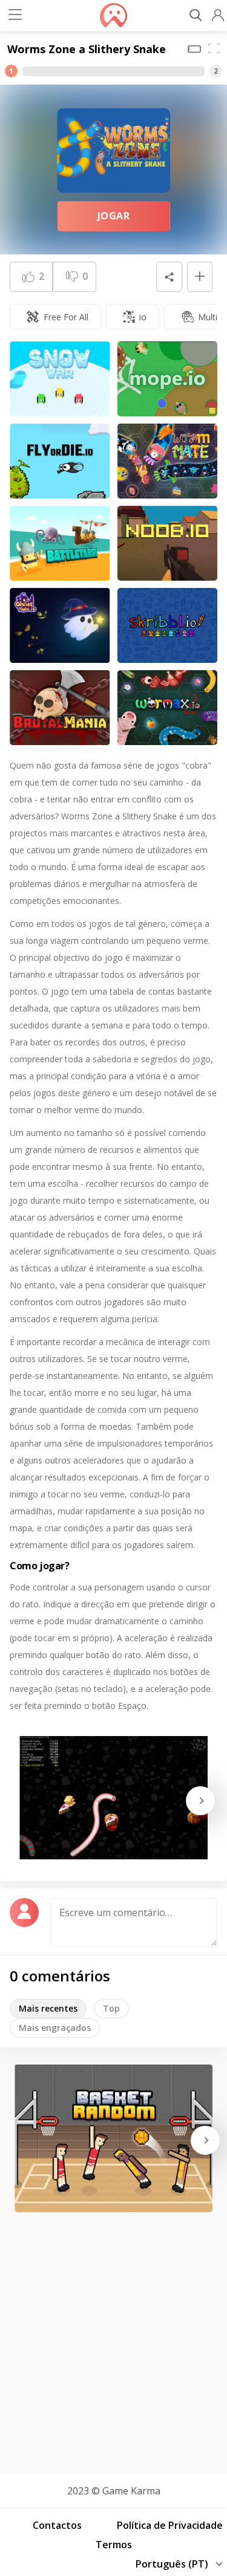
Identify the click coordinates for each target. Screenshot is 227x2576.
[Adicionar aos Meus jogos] (200, 277)
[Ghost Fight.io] (60, 625)
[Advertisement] (113, 2339)
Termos (114, 2545)
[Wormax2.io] (168, 708)
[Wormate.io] (168, 461)
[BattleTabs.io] (60, 543)
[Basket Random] (113, 2138)
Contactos (57, 2525)
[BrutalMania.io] (60, 708)
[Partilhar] (169, 277)
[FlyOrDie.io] (60, 461)
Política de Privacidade (170, 2525)
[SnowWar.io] (60, 379)
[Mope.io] (168, 379)
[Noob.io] (168, 543)
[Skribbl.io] (168, 625)
